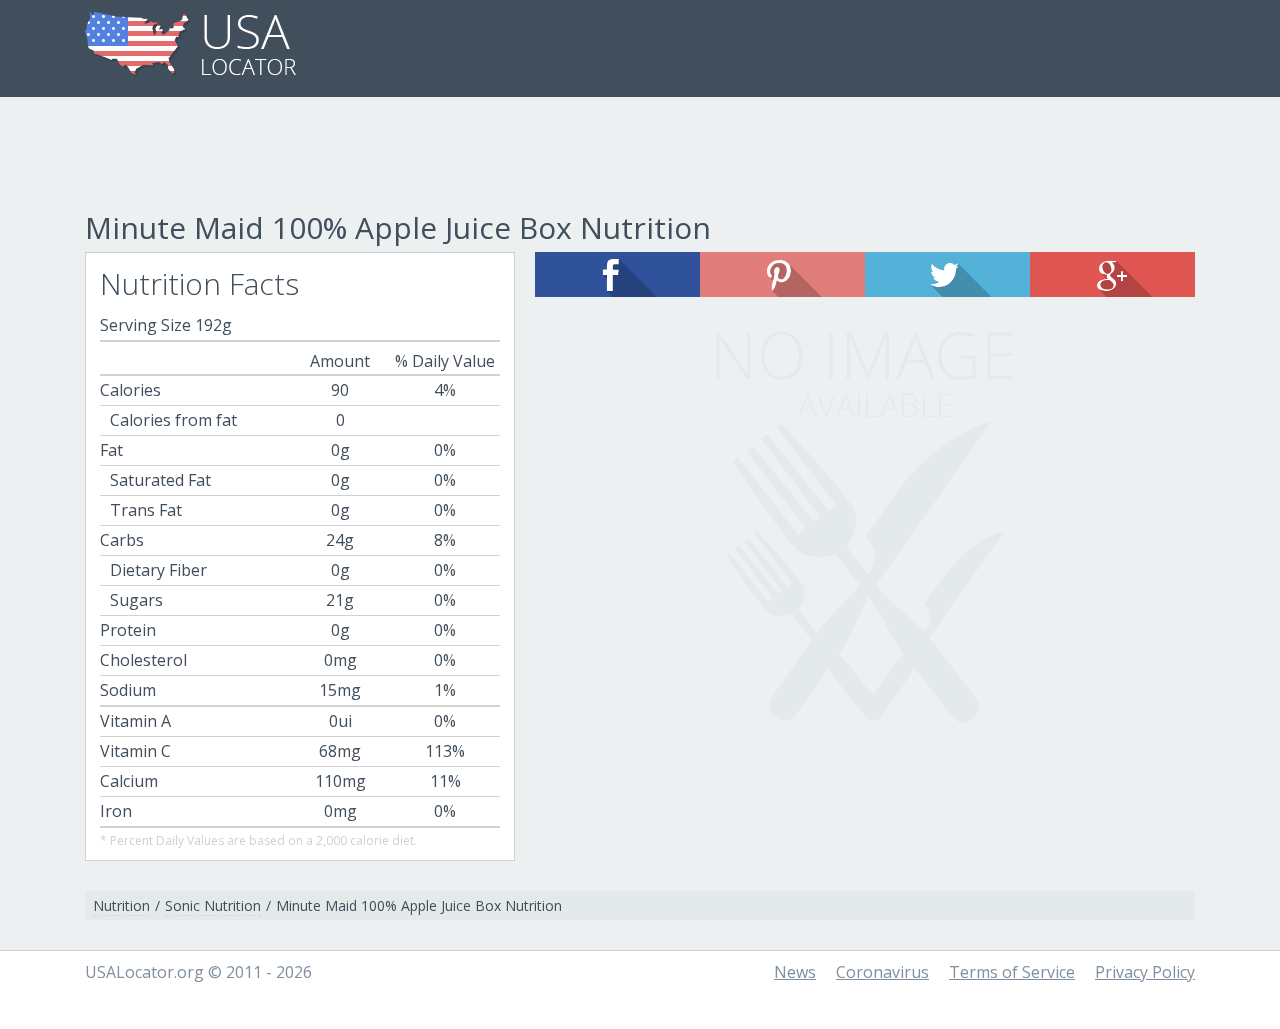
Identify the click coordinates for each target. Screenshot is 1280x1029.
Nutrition (121, 905)
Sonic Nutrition (213, 905)
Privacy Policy (1145, 972)
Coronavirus (882, 972)
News (795, 972)
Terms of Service (1012, 972)
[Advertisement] (640, 157)
